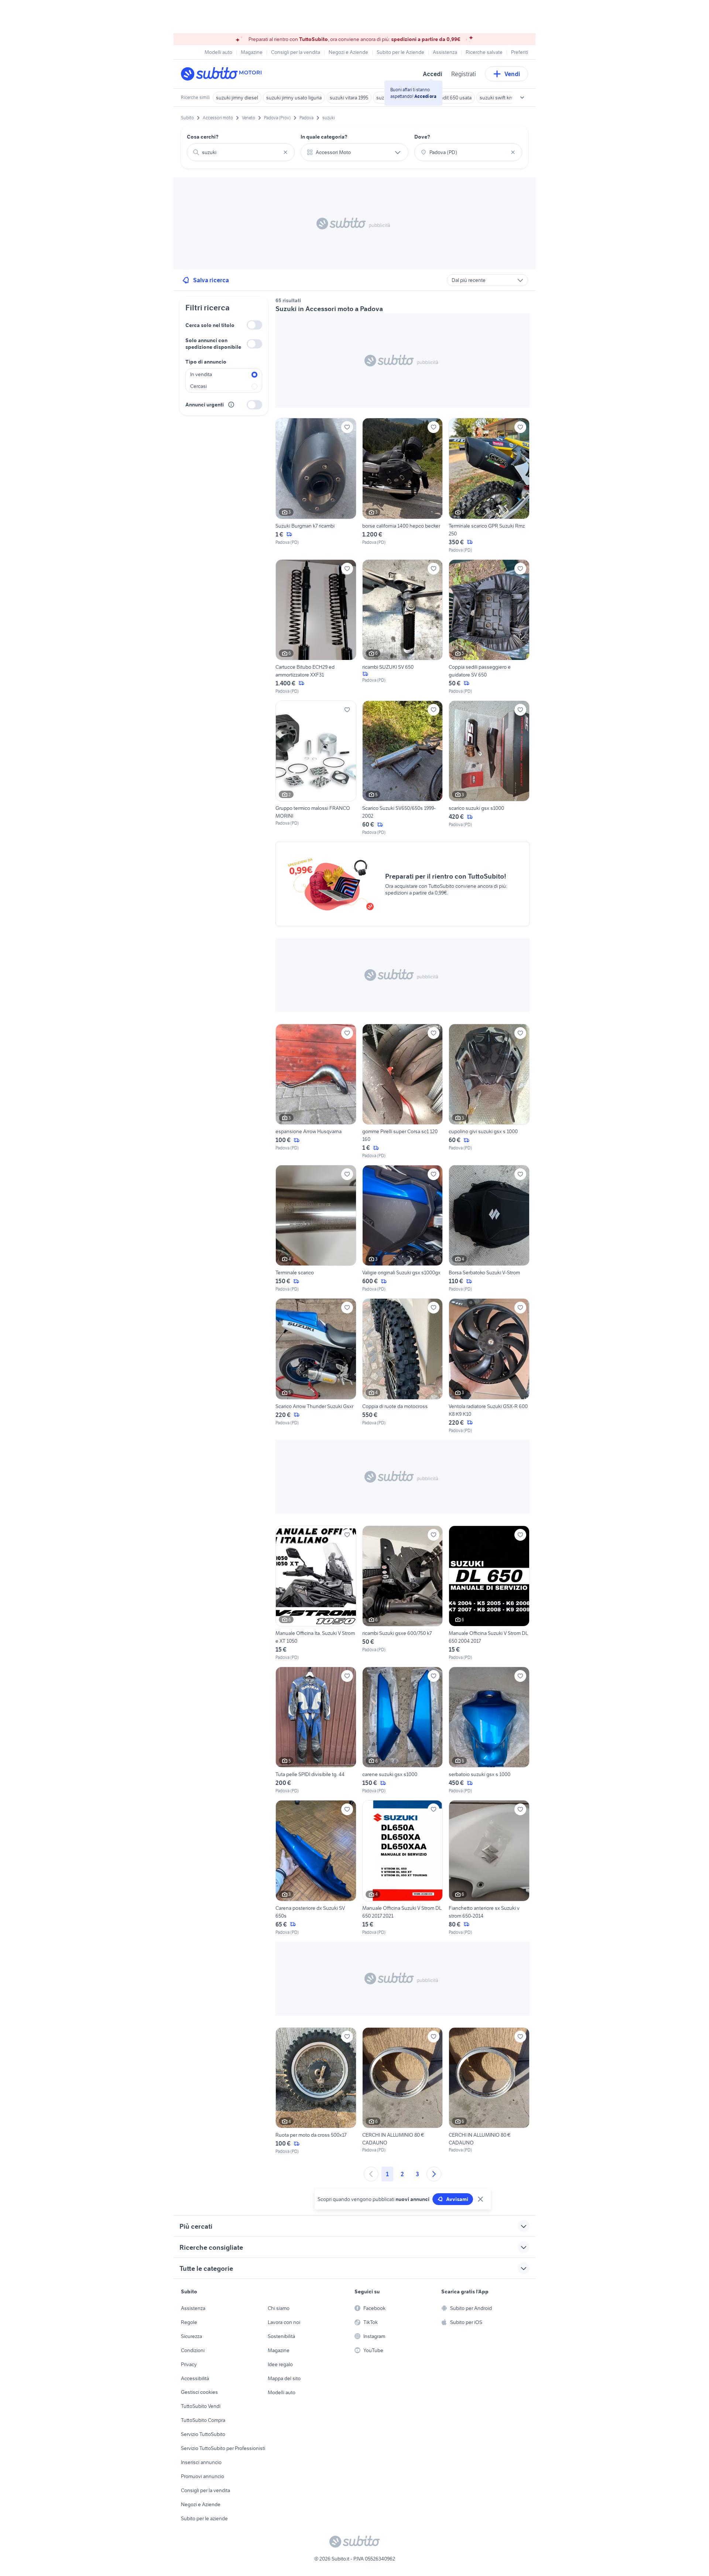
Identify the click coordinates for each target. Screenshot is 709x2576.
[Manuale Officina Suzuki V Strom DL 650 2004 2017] (489, 1593)
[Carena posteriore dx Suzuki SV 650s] (316, 1868)
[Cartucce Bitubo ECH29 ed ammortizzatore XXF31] (316, 627)
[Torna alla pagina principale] (223, 74)
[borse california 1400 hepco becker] (403, 485)
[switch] (254, 325)
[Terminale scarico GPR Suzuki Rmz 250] (489, 485)
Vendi (512, 74)
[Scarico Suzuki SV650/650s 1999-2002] (403, 768)
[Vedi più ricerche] (522, 98)
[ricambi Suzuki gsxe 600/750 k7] (403, 1593)
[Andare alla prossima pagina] (434, 2174)
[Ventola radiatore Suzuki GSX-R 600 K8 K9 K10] (489, 1366)
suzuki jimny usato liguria (294, 98)
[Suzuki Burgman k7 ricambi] (316, 485)
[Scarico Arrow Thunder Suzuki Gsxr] (316, 1366)
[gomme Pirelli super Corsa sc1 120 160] (403, 1091)
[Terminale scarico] (316, 1229)
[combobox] (241, 152)
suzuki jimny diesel (237, 98)
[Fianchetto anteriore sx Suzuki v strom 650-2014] (489, 1868)
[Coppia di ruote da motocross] (403, 1366)
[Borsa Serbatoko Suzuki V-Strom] (489, 1229)
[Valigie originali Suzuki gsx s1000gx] (403, 1229)
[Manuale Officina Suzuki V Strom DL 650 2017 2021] (403, 1868)
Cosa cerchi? (203, 137)
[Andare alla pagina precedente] (371, 2174)
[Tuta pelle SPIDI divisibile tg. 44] (316, 1730)
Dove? (422, 137)
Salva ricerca (211, 280)
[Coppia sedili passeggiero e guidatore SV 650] (489, 627)
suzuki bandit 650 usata (445, 98)
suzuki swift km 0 (499, 98)
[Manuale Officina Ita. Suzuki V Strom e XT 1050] (316, 1593)
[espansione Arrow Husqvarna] (316, 1091)
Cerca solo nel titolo (210, 325)
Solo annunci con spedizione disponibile (213, 344)
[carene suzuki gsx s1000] (403, 1730)
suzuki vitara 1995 (349, 98)
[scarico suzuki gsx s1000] (489, 768)
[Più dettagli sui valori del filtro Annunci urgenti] (231, 405)
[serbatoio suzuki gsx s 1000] (489, 1730)
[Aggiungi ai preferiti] (347, 427)
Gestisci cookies (199, 2392)
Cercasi (198, 386)
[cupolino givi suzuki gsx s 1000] (489, 1091)
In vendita (201, 374)
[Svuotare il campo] (285, 152)
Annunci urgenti (205, 405)
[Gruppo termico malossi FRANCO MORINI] (316, 768)
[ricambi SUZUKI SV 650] (403, 627)
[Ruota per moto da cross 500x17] (316, 2091)
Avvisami (457, 2199)
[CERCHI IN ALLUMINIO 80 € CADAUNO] (403, 2091)
